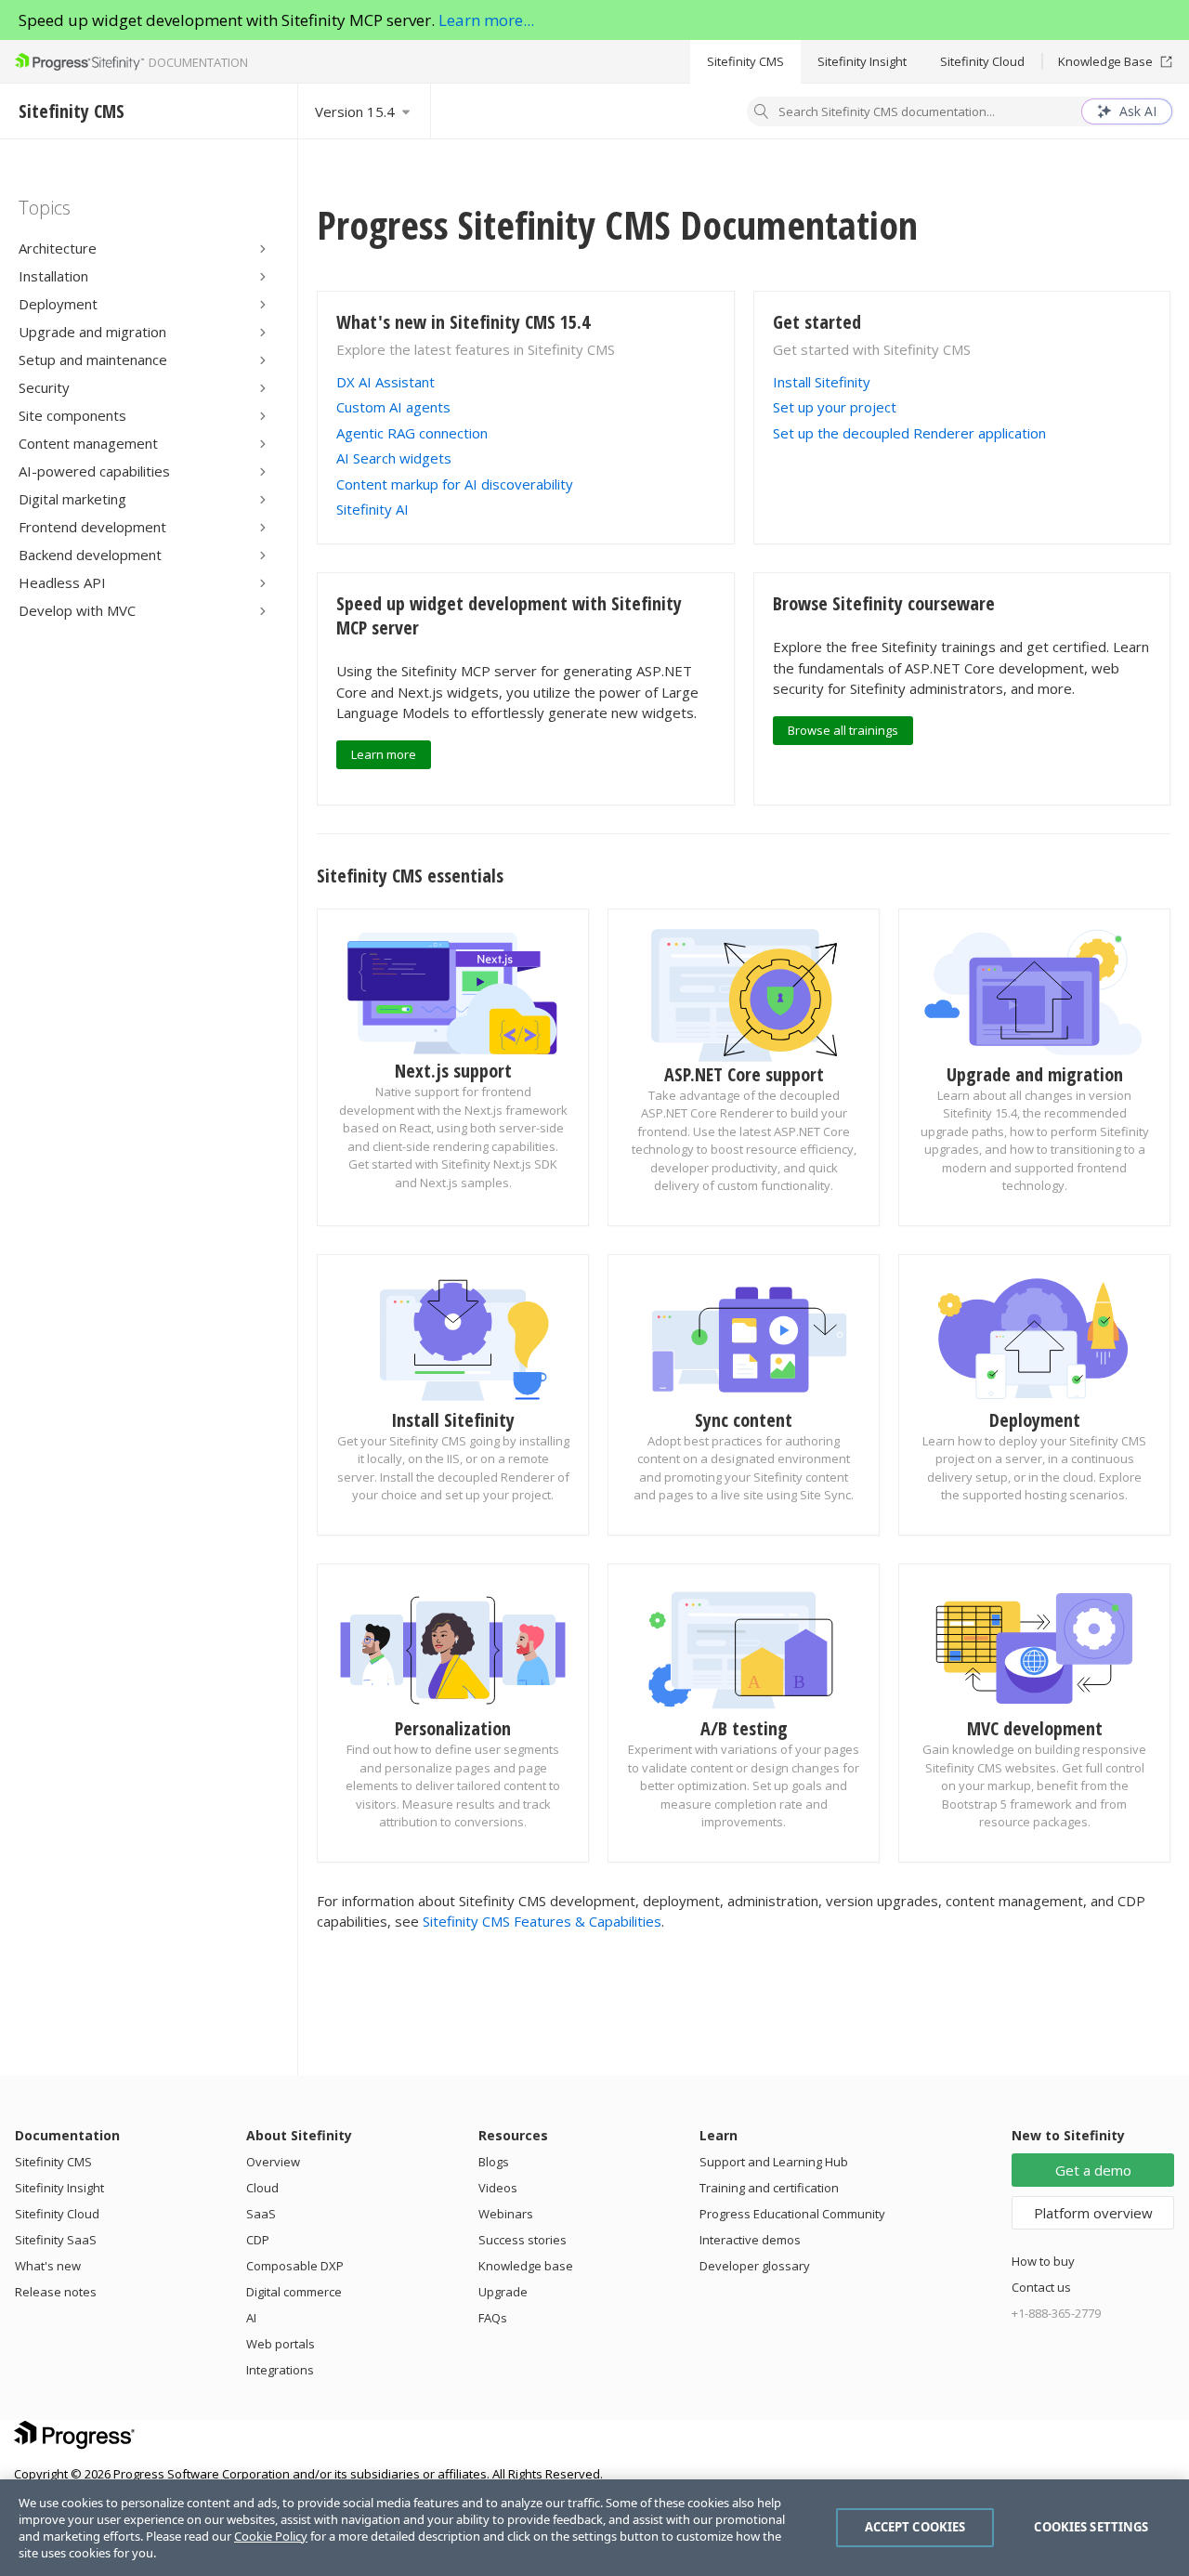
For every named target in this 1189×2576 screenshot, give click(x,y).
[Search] (762, 113)
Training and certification (769, 2188)
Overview (273, 2162)
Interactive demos (750, 2240)
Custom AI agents (393, 407)
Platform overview (1093, 2213)
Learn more (384, 754)
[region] (594, 2528)
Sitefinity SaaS (56, 2240)
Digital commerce (294, 2292)
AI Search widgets (394, 458)
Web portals (281, 2344)
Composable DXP (295, 2266)
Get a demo (1093, 2170)
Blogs (494, 2162)
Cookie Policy (271, 2536)
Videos (498, 2188)
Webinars (506, 2214)
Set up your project (835, 407)
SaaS (261, 2214)
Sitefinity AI (372, 509)
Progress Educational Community (792, 2214)
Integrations (280, 2370)
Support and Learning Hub (774, 2162)
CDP (258, 2240)
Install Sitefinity (822, 382)
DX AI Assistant (385, 382)
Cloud (262, 2188)
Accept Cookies (915, 2527)
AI (251, 2318)
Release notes (56, 2292)
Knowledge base (526, 2266)
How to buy (1043, 2261)
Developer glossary (755, 2266)
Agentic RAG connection (412, 433)
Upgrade (503, 2292)
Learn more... (486, 20)
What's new (48, 2266)
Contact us (1041, 2287)
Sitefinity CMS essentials (410, 876)
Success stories (523, 2240)
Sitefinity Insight (862, 61)
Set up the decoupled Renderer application (909, 433)
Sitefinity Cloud (982, 61)
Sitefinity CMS (745, 61)
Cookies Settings (1091, 2527)
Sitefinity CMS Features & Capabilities (542, 1921)
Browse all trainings (843, 730)
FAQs (493, 2318)
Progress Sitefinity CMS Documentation (617, 224)
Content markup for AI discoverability (455, 484)
